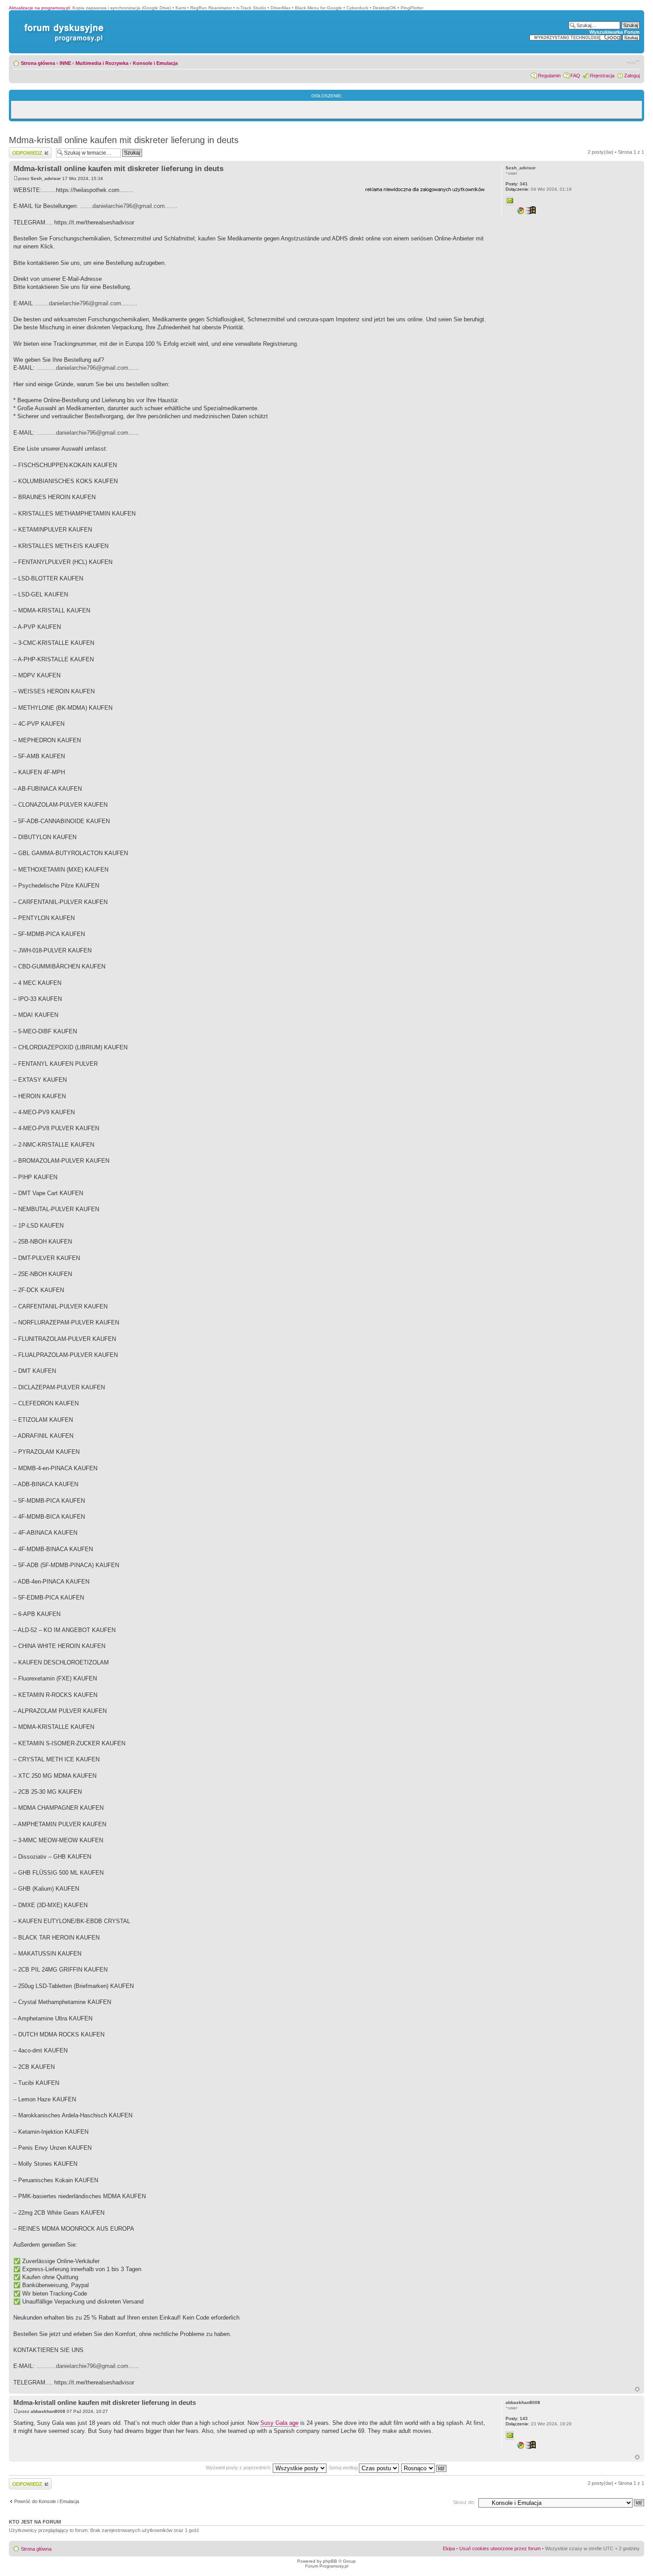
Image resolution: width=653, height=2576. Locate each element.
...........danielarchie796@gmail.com (82, 368)
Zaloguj (632, 76)
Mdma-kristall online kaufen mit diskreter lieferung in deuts (124, 140)
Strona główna (38, 63)
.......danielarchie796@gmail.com (122, 206)
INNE (65, 63)
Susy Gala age (279, 2423)
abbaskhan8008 (48, 2411)
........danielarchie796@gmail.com (78, 303)
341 (517, 184)
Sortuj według (344, 2468)
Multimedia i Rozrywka (102, 63)
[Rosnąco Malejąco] (424, 2468)
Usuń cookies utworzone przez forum (500, 2548)
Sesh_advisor (46, 178)
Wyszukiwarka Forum (615, 32)
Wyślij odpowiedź (27, 150)
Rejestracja (602, 76)
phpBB (330, 2561)
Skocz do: (464, 2502)
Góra (637, 2389)
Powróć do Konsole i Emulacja (47, 2501)
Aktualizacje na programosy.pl (39, 8)
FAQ (575, 76)
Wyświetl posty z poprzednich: (239, 2468)
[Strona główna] (62, 24)
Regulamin (549, 76)
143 (517, 2418)
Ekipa (449, 2548)
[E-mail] (510, 201)
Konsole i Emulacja (155, 63)
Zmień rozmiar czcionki (633, 61)
